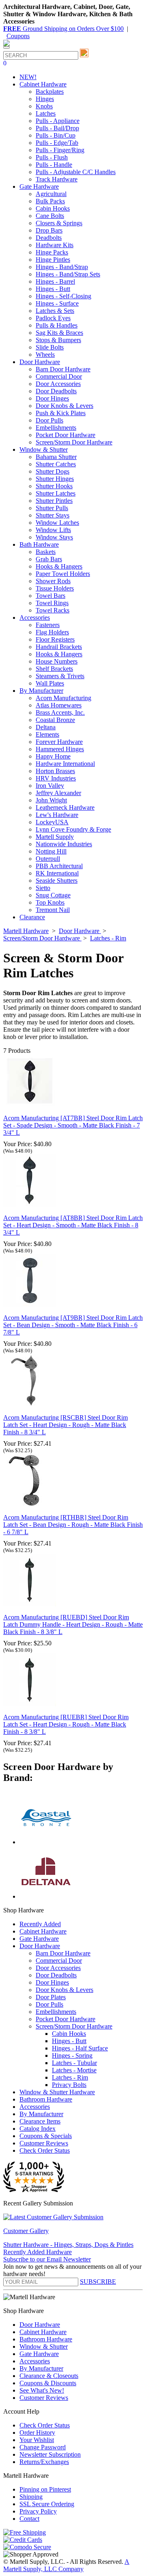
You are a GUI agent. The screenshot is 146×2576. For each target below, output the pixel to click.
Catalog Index (38, 2129)
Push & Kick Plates (61, 413)
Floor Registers (55, 639)
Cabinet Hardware (43, 1931)
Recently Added (40, 1924)
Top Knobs (50, 902)
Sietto (43, 888)
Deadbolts (49, 238)
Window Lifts (53, 530)
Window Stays (54, 537)
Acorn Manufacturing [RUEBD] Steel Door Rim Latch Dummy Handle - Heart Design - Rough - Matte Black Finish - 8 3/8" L (73, 1624)
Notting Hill (51, 851)
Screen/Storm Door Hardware (74, 442)
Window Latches (57, 523)
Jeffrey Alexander (58, 793)
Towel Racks (53, 610)
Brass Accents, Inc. (60, 712)
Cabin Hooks (53, 208)
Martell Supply (55, 837)
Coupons (18, 36)
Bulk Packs (50, 201)
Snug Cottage (53, 895)
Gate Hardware (39, 1939)
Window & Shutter (44, 2346)
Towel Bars (50, 596)
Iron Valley (50, 786)
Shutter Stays (53, 515)
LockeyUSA (52, 822)
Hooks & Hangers (59, 566)
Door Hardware (40, 1946)
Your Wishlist (37, 2440)
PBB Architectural (59, 866)
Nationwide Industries (64, 844)
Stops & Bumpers (58, 340)
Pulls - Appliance (58, 121)
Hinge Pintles (53, 260)
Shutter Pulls (52, 508)
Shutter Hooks (54, 486)
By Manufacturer (41, 2114)
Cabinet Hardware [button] (43, 84)
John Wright (51, 800)
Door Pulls (49, 420)
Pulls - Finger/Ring (60, 150)
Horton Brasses (55, 771)
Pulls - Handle (54, 165)
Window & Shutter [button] (44, 449)
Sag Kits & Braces (59, 333)
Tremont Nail (53, 910)
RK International (57, 873)
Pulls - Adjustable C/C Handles (76, 172)
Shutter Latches (56, 493)
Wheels (45, 355)
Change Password (43, 2447)
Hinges (45, 99)
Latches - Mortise (74, 2070)
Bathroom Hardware (46, 2099)
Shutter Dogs (53, 471)
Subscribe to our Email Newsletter (47, 2259)
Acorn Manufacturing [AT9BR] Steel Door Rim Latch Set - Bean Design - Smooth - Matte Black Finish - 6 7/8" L (73, 1325)
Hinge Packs (52, 252)
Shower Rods (53, 581)
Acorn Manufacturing (63, 698)
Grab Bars (49, 559)
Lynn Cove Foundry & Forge (73, 829)
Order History (37, 2433)
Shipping (31, 2497)
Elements (47, 734)
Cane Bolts (50, 216)
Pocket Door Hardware (65, 435)
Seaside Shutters (57, 881)
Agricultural (51, 194)
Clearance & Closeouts (49, 2376)
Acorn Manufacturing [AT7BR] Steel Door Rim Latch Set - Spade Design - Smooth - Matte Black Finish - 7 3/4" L (73, 1125)
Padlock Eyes (53, 318)
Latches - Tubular (74, 2063)
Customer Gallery (26, 2231)
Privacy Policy (38, 2511)
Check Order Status (45, 2150)
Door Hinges (52, 398)
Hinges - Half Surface (80, 2048)
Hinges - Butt (53, 289)
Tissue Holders (55, 588)
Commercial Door (59, 376)
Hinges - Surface (57, 303)
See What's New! (42, 2390)
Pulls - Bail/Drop (57, 128)
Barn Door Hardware (63, 369)
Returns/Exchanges (44, 2462)
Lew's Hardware (57, 815)
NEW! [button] (28, 77)
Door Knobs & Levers (64, 406)
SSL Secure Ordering (47, 2504)
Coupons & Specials (46, 2136)
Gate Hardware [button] (39, 186)
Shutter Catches (56, 464)
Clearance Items (40, 2121)
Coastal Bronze (55, 720)
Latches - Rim (70, 2077)
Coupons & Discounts (48, 2383)
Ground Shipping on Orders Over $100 (63, 29)
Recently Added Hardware (38, 2252)
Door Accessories (58, 384)
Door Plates (51, 1997)
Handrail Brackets (59, 647)
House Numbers (57, 661)
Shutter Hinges (55, 479)
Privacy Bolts (69, 2085)
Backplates (50, 92)
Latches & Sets (55, 311)
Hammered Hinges (60, 749)
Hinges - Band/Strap (62, 267)
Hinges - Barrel (55, 281)
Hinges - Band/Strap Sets (68, 274)
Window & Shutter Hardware (57, 2092)
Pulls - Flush (52, 157)
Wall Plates (50, 683)
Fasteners (48, 625)
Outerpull (48, 859)
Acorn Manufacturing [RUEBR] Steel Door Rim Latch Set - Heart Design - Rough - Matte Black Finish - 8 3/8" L (66, 1724)
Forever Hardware (59, 742)
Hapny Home (53, 756)
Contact (29, 2519)
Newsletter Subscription (50, 2454)
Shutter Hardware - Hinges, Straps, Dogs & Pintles (68, 2245)
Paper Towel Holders (63, 574)
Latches (46, 113)
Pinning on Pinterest (45, 2489)
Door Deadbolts (56, 391)
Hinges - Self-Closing (63, 296)
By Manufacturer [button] (41, 691)
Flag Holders (52, 632)
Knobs (44, 106)
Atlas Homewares (59, 705)
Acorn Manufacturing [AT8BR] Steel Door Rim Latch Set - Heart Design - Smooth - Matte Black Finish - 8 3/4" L (73, 1225)
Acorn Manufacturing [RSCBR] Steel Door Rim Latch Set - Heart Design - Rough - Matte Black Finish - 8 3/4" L (65, 1425)
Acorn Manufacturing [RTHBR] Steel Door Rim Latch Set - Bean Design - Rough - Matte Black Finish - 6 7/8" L (73, 1525)
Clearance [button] (32, 917)
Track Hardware (57, 179)
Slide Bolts (50, 347)
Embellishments (56, 428)
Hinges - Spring (72, 2055)
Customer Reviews (44, 2143)
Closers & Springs (59, 223)
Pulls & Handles (57, 325)
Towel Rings (52, 603)
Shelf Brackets (54, 669)
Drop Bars (49, 230)
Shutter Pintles (54, 501)
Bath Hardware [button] (39, 544)
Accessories (35, 2107)
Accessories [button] (35, 618)
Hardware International (65, 764)
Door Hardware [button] (40, 362)
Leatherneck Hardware (65, 807)
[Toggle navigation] (6, 47)
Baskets (46, 552)
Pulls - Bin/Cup (56, 135)
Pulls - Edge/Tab (57, 143)
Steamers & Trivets (60, 676)
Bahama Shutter (56, 457)
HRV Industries (56, 778)
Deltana (46, 727)
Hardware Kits (55, 245)
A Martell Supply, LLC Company (66, 2565)
